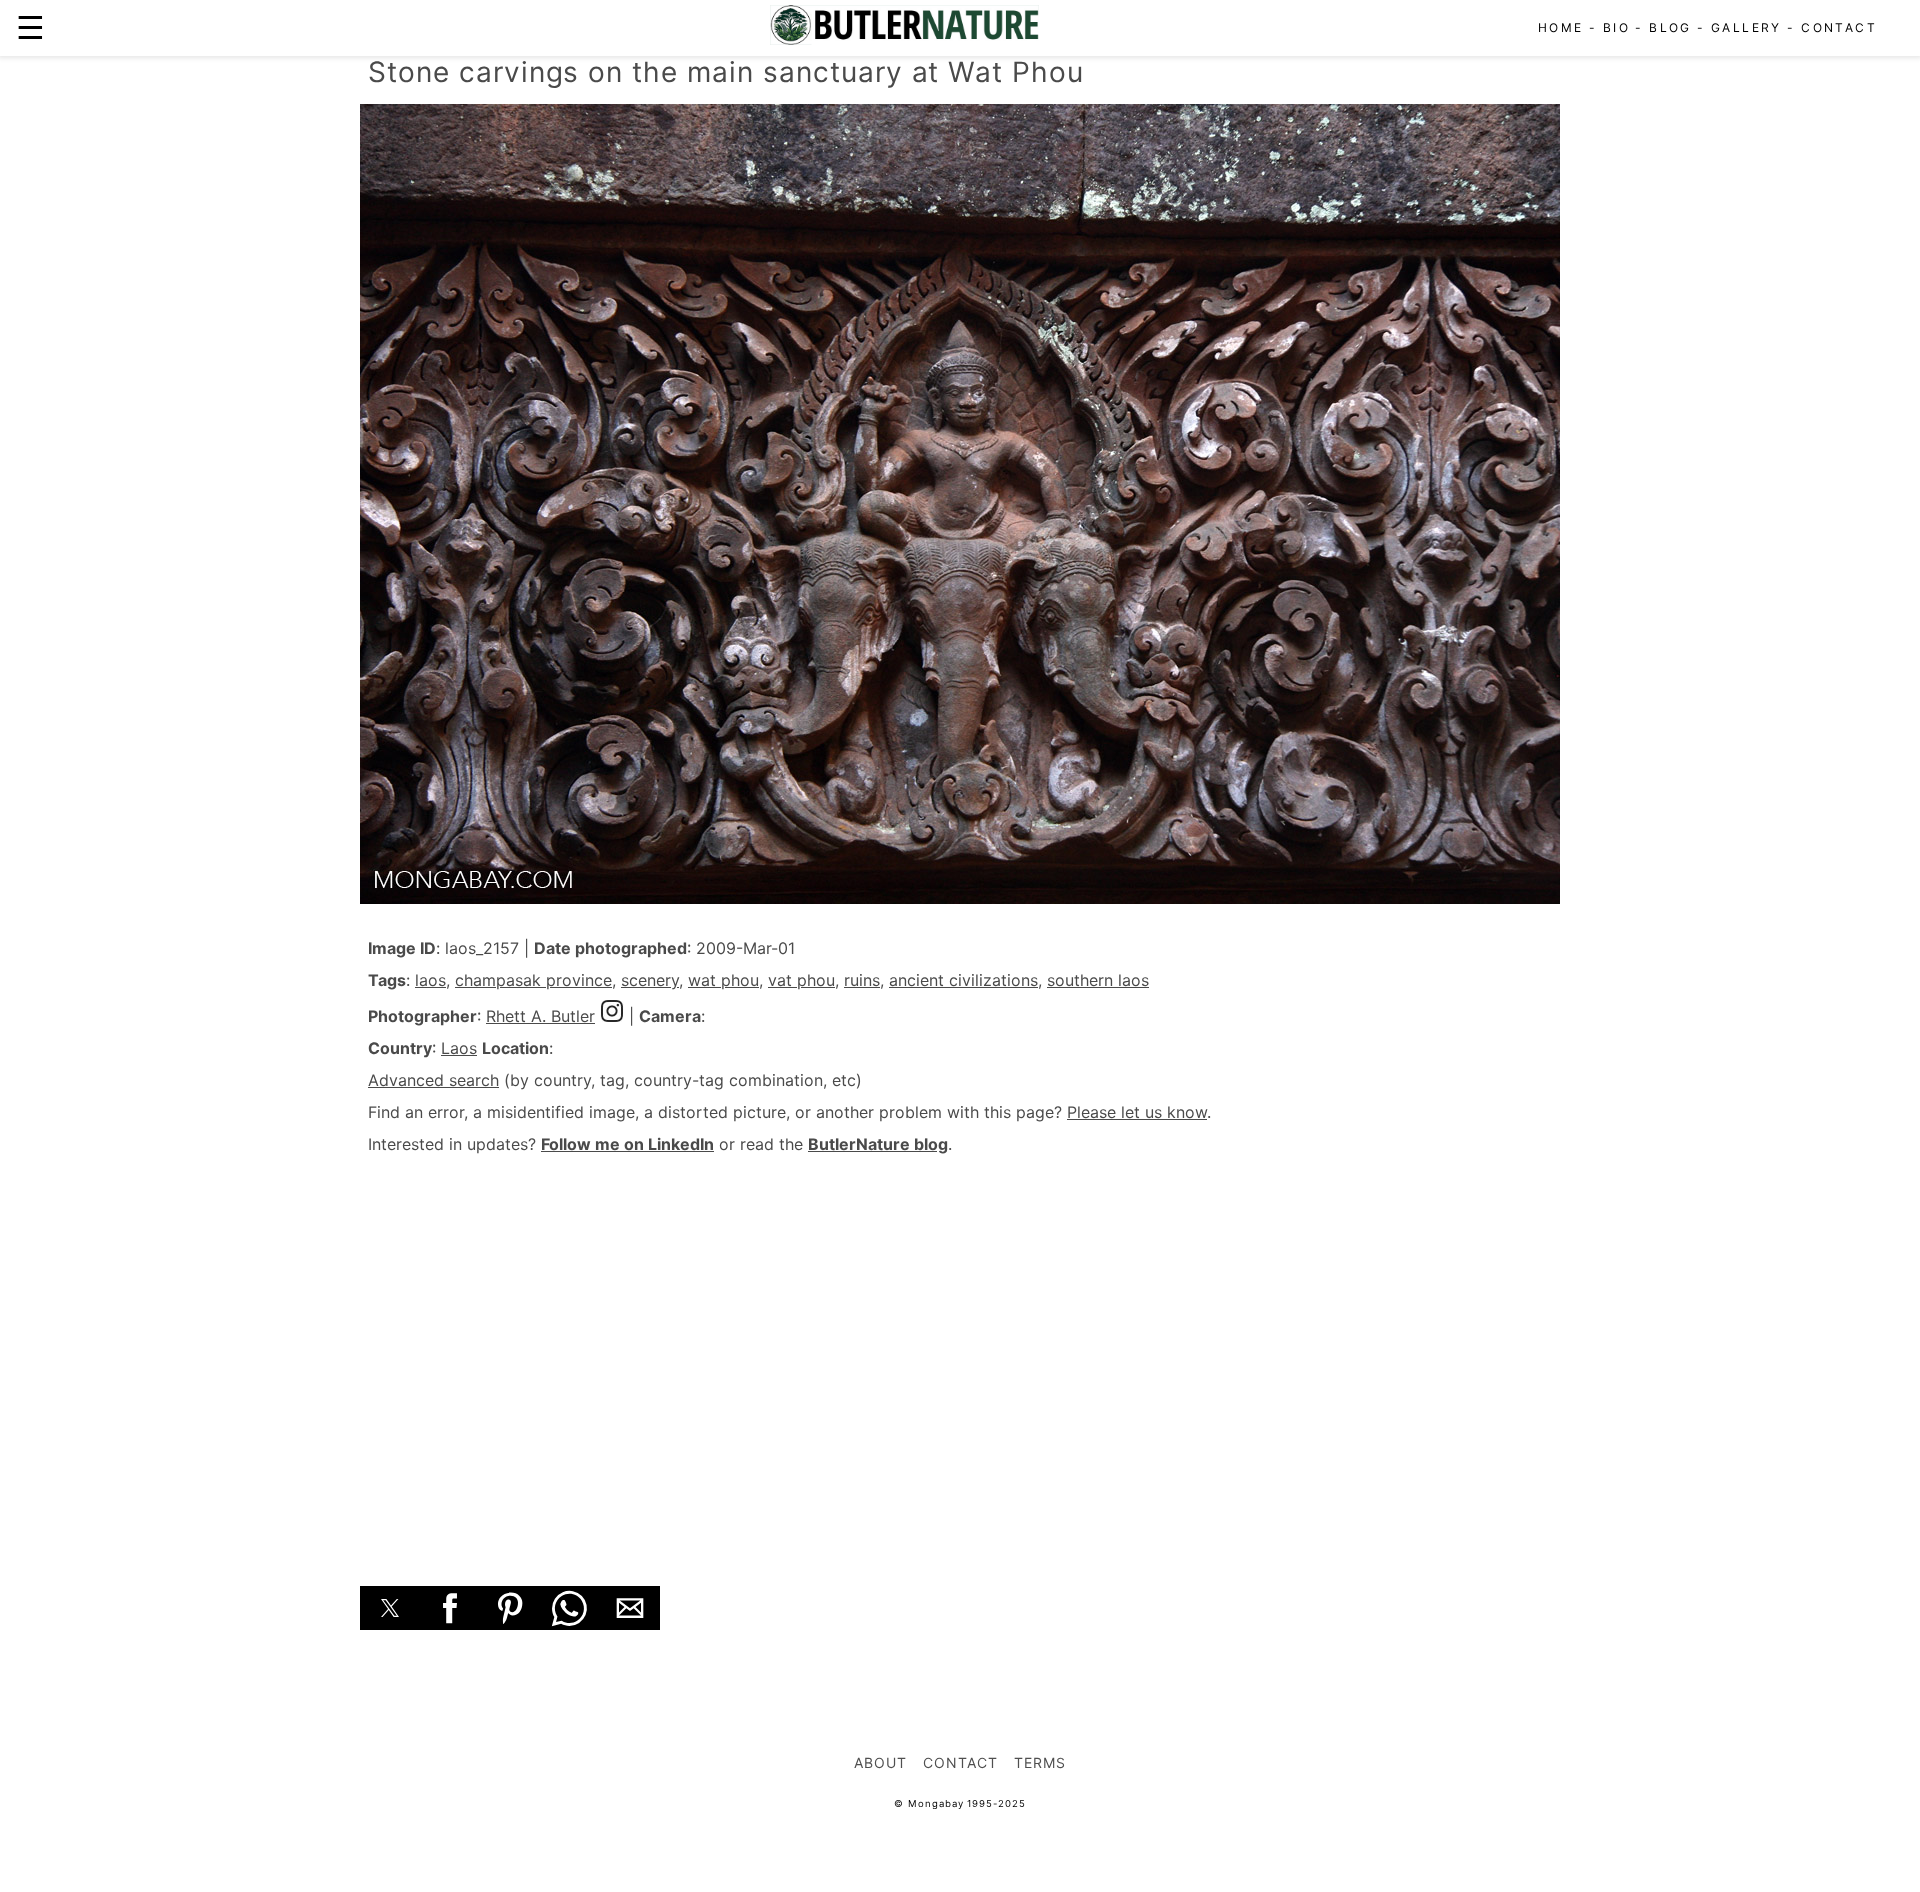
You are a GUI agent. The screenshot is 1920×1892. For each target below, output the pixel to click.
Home (1561, 27)
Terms (1040, 1762)
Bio (1616, 27)
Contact (1839, 27)
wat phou (723, 980)
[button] (390, 1608)
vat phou (801, 980)
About (880, 1762)
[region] (960, 1348)
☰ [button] (30, 27)
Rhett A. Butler (540, 1016)
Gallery (1746, 27)
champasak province (533, 980)
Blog (1670, 27)
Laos (459, 1048)
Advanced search (433, 1080)
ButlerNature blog (878, 1144)
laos (430, 980)
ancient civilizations (963, 980)
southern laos (1098, 980)
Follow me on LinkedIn (627, 1144)
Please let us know (1137, 1112)
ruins (862, 980)
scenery (650, 980)
